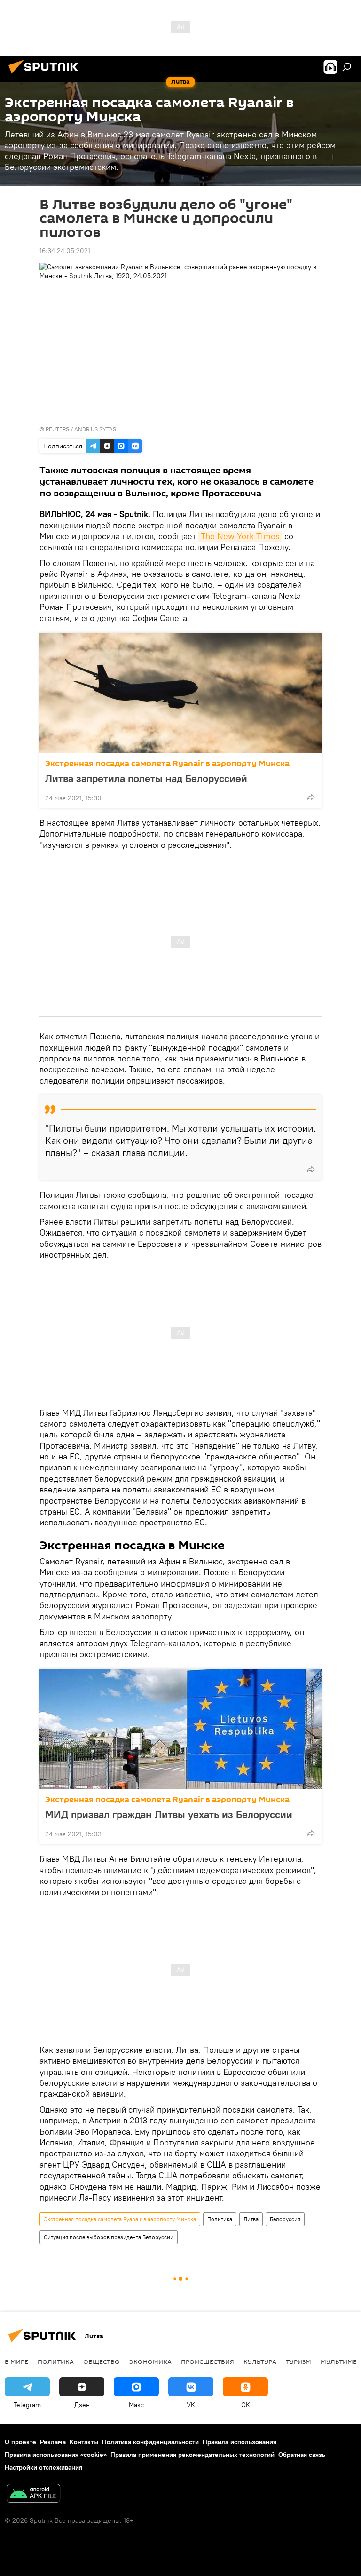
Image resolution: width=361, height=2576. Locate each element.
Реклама (53, 2442)
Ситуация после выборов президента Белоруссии (109, 2237)
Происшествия (208, 2361)
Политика (220, 2219)
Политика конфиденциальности (150, 2442)
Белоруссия (285, 2219)
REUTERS (57, 429)
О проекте (20, 2442)
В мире (16, 2361)
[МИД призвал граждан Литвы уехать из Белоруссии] (180, 1729)
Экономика (150, 2361)
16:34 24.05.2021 (65, 251)
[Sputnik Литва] (46, 75)
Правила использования (239, 2442)
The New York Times (240, 536)
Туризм (298, 2361)
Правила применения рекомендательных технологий (192, 2455)
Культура (260, 2361)
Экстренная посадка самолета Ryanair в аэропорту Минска (167, 763)
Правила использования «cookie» (56, 2455)
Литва (251, 2219)
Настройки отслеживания (43, 2467)
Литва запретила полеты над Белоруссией (146, 778)
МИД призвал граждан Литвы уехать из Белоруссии (169, 1814)
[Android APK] (33, 2494)
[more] (311, 797)
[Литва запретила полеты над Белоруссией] (180, 693)
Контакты (84, 2442)
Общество (102, 2361)
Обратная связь (302, 2455)
